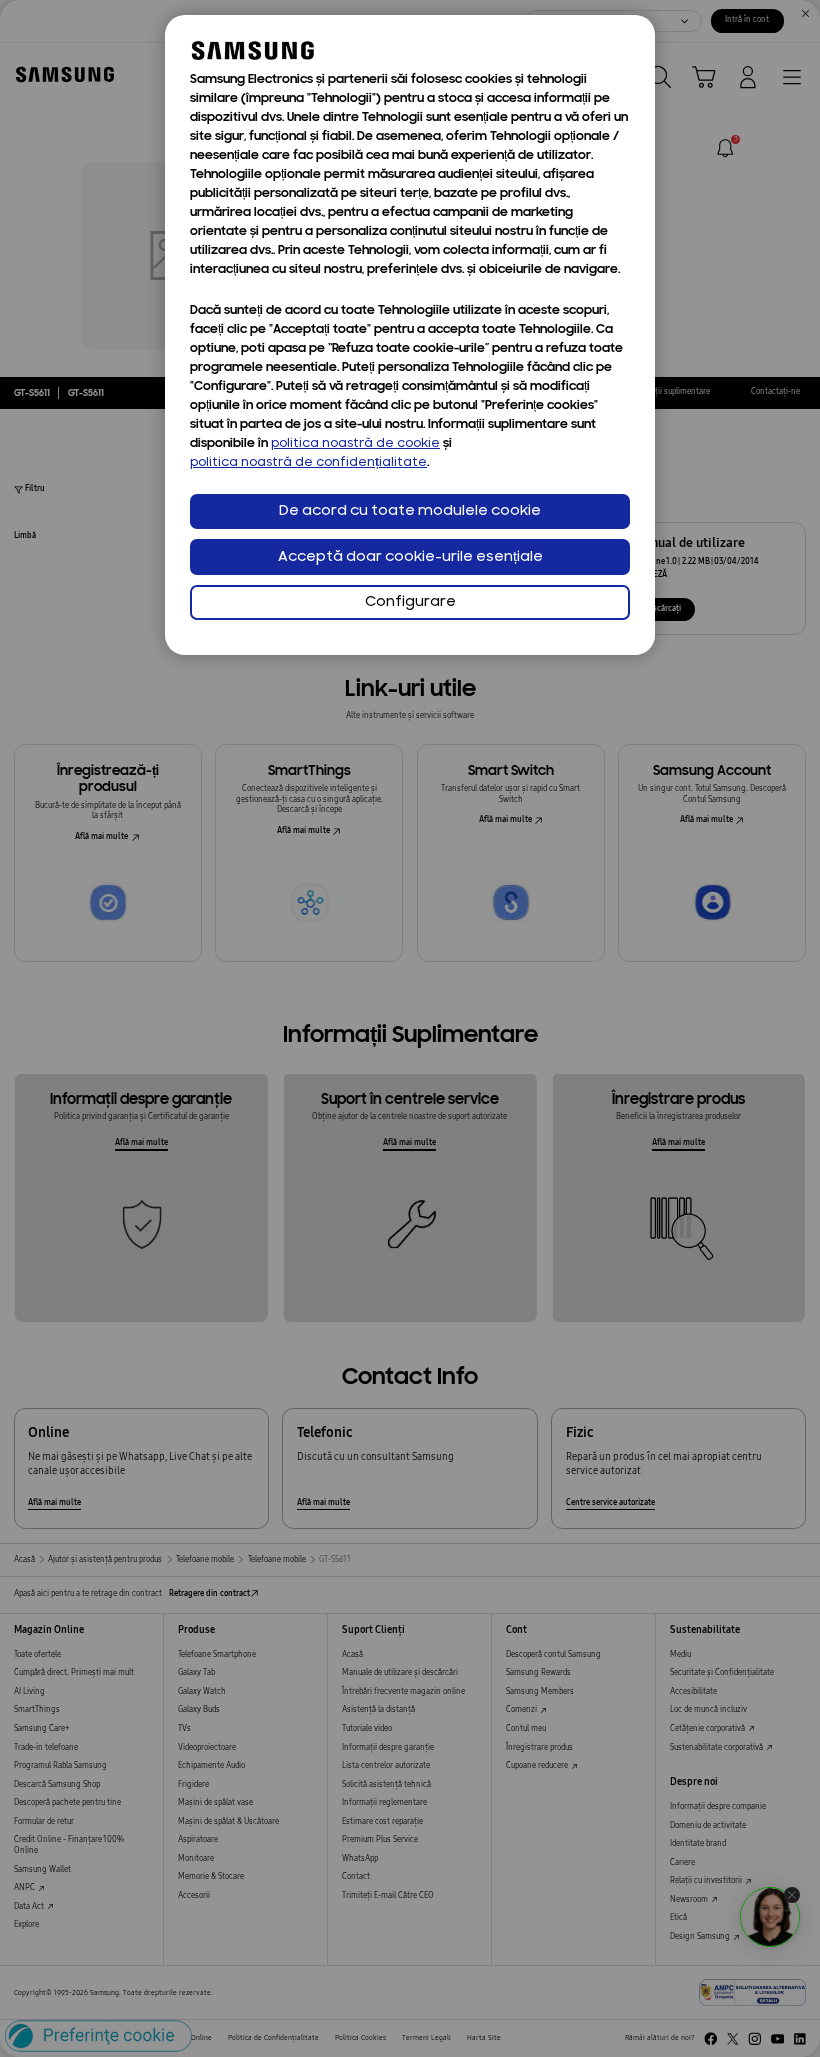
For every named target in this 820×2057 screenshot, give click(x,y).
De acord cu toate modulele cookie (410, 511)
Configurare (410, 602)
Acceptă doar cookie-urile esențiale (410, 557)
